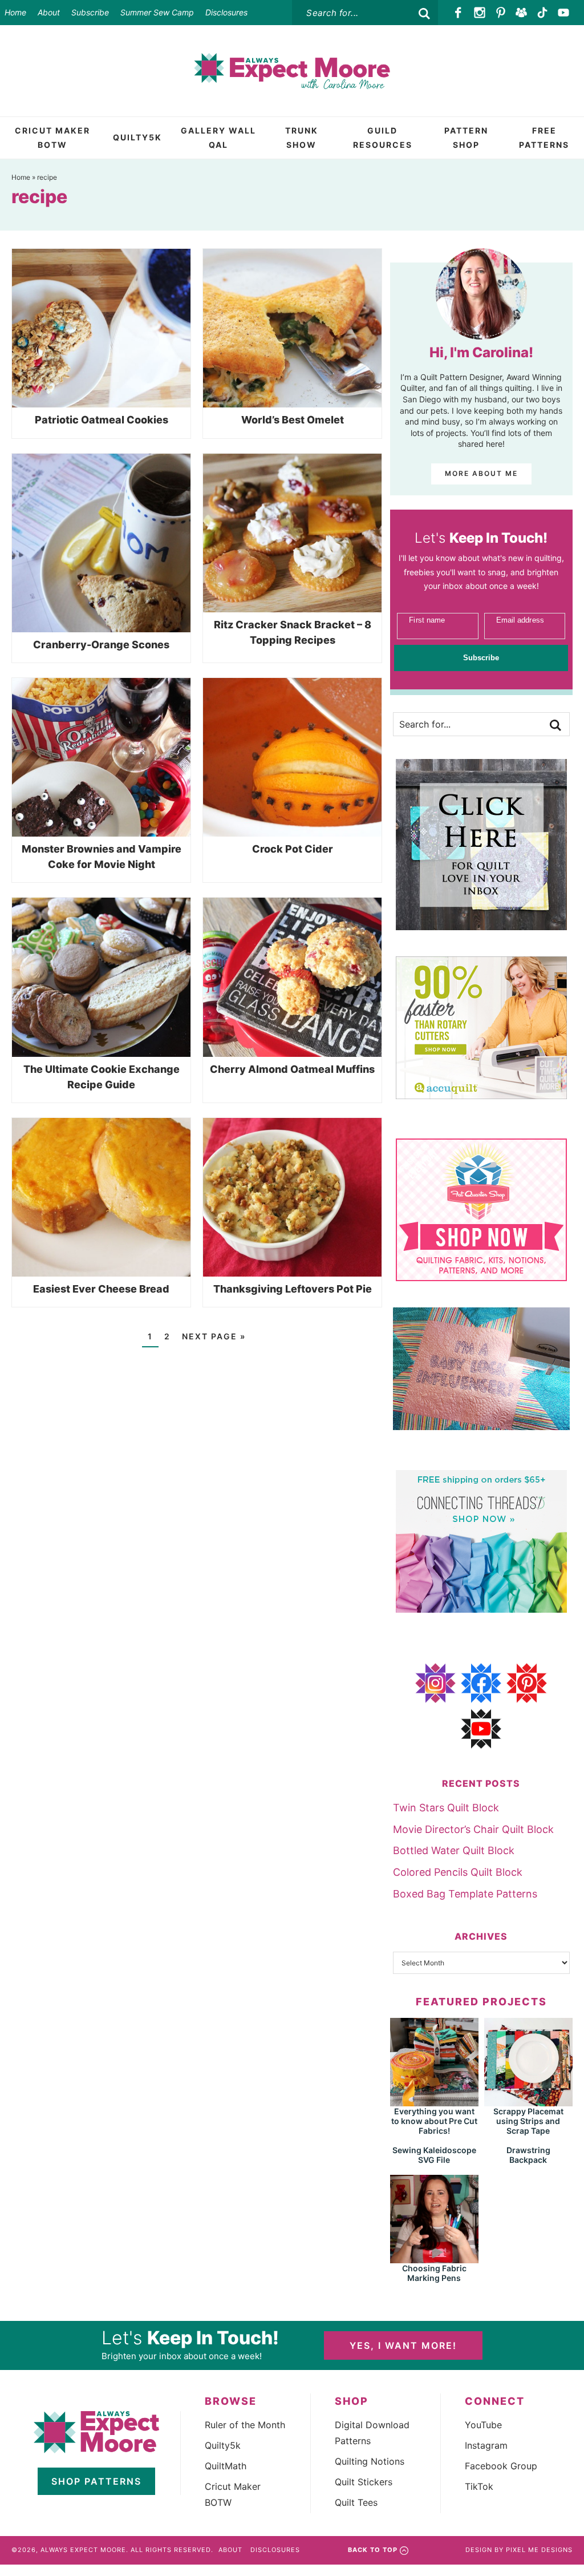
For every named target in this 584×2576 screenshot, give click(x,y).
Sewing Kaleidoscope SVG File (434, 2155)
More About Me (481, 473)
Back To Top (373, 2550)
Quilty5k (223, 2445)
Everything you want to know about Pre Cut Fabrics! (434, 2121)
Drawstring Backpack (528, 2155)
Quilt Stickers (364, 2482)
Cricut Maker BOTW (233, 2494)
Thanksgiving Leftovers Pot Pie (293, 1289)
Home (15, 12)
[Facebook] (459, 13)
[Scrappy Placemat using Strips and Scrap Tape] (528, 2101)
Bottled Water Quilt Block (454, 1850)
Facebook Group (501, 2466)
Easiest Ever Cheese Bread (101, 1289)
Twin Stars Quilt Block (446, 1808)
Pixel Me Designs (539, 2550)
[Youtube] (563, 13)
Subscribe (90, 12)
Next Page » (214, 1336)
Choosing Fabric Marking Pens (434, 2273)
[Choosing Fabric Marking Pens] (434, 2258)
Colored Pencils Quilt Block (458, 1872)
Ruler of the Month (245, 2425)
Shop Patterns (96, 2481)
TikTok (479, 2486)
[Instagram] (480, 13)
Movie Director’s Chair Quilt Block (473, 1829)
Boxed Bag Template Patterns (465, 1894)
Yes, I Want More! (403, 2345)
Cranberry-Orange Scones (101, 645)
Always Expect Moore (292, 71)
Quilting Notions (370, 2461)
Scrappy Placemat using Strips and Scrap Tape (528, 2121)
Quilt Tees (356, 2502)
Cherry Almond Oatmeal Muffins (292, 1069)
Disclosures (226, 12)
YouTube (483, 2425)
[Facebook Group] (522, 13)
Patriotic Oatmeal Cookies (102, 420)
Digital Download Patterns (372, 2433)
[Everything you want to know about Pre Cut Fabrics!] (434, 2101)
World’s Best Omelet (293, 420)
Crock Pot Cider (293, 849)
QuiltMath (226, 2466)
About (49, 12)
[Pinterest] (500, 13)
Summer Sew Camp (157, 12)
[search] (424, 14)
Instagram (486, 2445)
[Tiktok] (543, 13)
